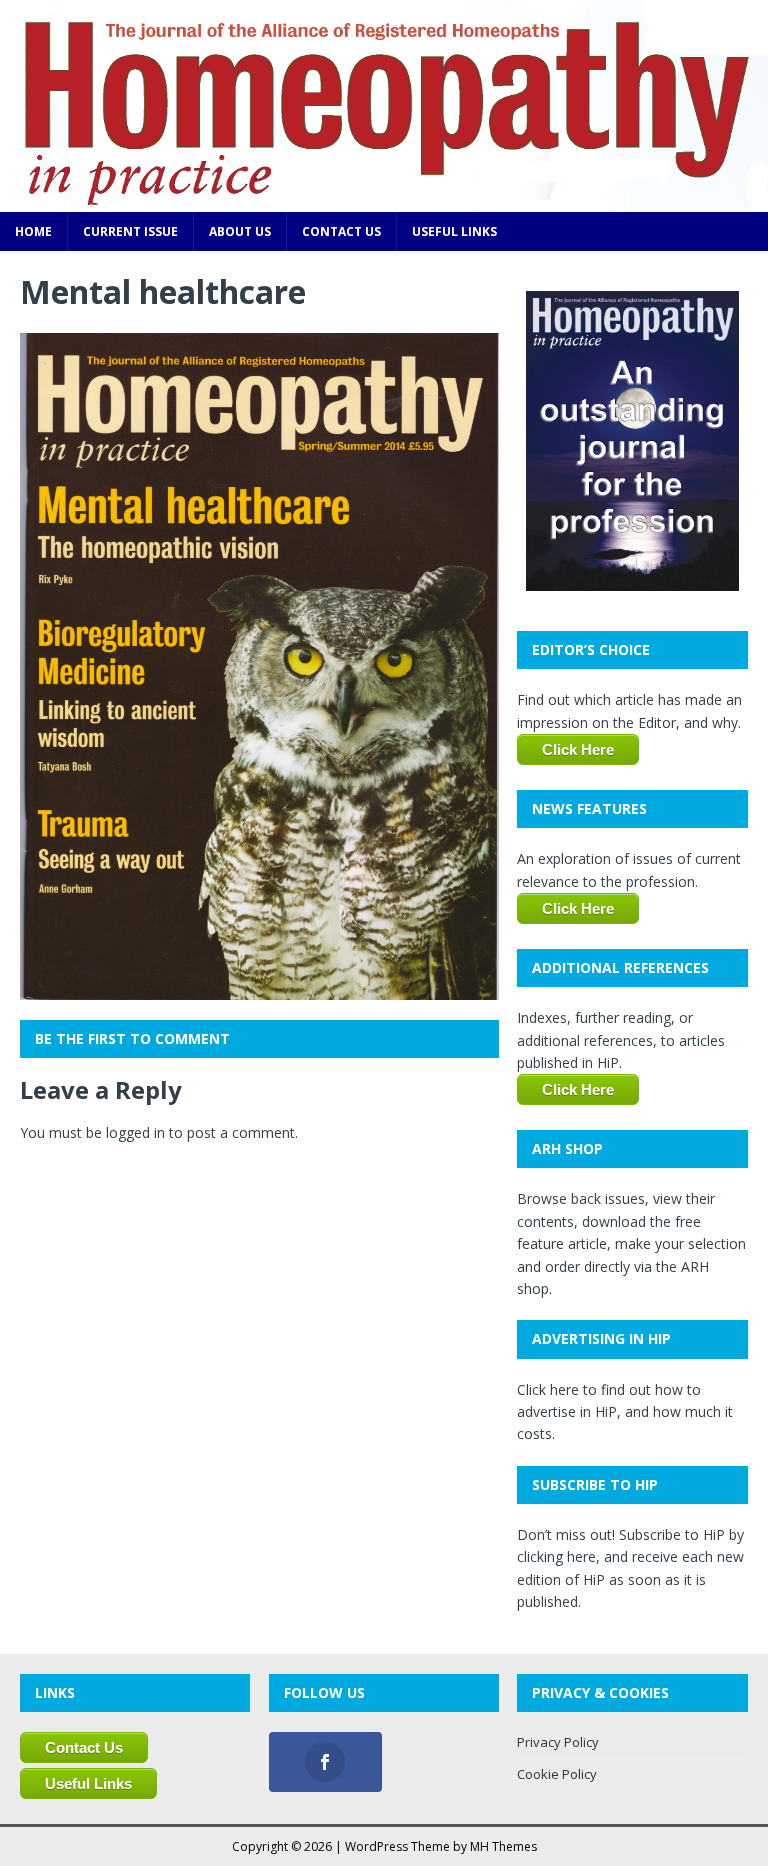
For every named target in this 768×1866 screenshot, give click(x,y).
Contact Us (341, 231)
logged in (135, 1132)
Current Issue (130, 231)
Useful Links (454, 231)
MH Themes (503, 1846)
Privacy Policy (558, 1742)
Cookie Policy (557, 1774)
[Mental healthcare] (259, 988)
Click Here (578, 749)
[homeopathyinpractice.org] (384, 200)
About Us (240, 231)
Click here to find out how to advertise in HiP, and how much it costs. (625, 1412)
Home (33, 231)
